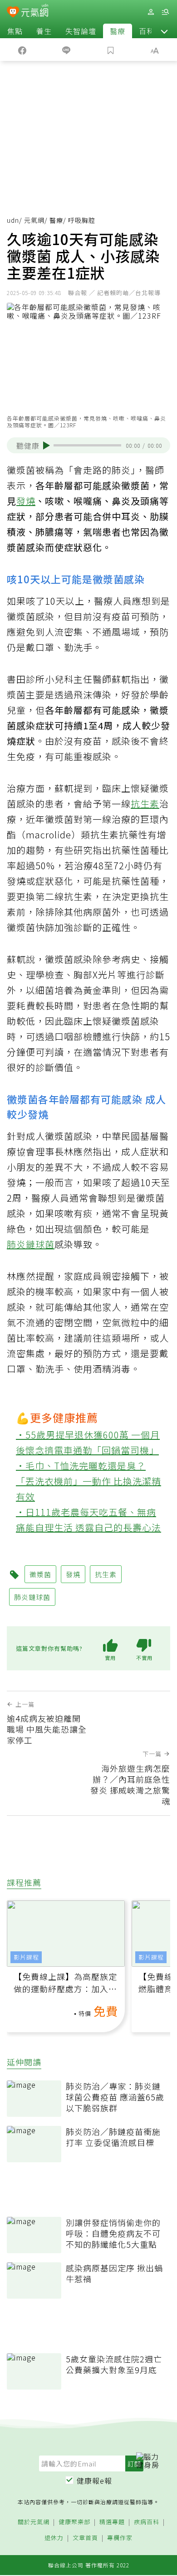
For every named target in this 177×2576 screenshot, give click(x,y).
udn (13, 220)
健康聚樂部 (74, 2522)
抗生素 (145, 804)
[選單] (165, 12)
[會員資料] (151, 12)
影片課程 (26, 1957)
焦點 (15, 31)
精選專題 (112, 2522)
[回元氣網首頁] (35, 12)
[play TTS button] (47, 446)
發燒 (26, 501)
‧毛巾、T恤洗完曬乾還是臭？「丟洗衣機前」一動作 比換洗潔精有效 (88, 1481)
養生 (44, 31)
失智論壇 (81, 31)
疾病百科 (147, 2522)
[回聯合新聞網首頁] (13, 13)
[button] (164, 31)
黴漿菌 (40, 1574)
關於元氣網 (34, 2522)
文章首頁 (85, 2538)
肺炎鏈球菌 (31, 1244)
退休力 (54, 2538)
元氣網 (34, 220)
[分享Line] (67, 50)
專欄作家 (120, 2538)
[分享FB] (22, 50)
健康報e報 (94, 2481)
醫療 (118, 31)
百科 (147, 31)
